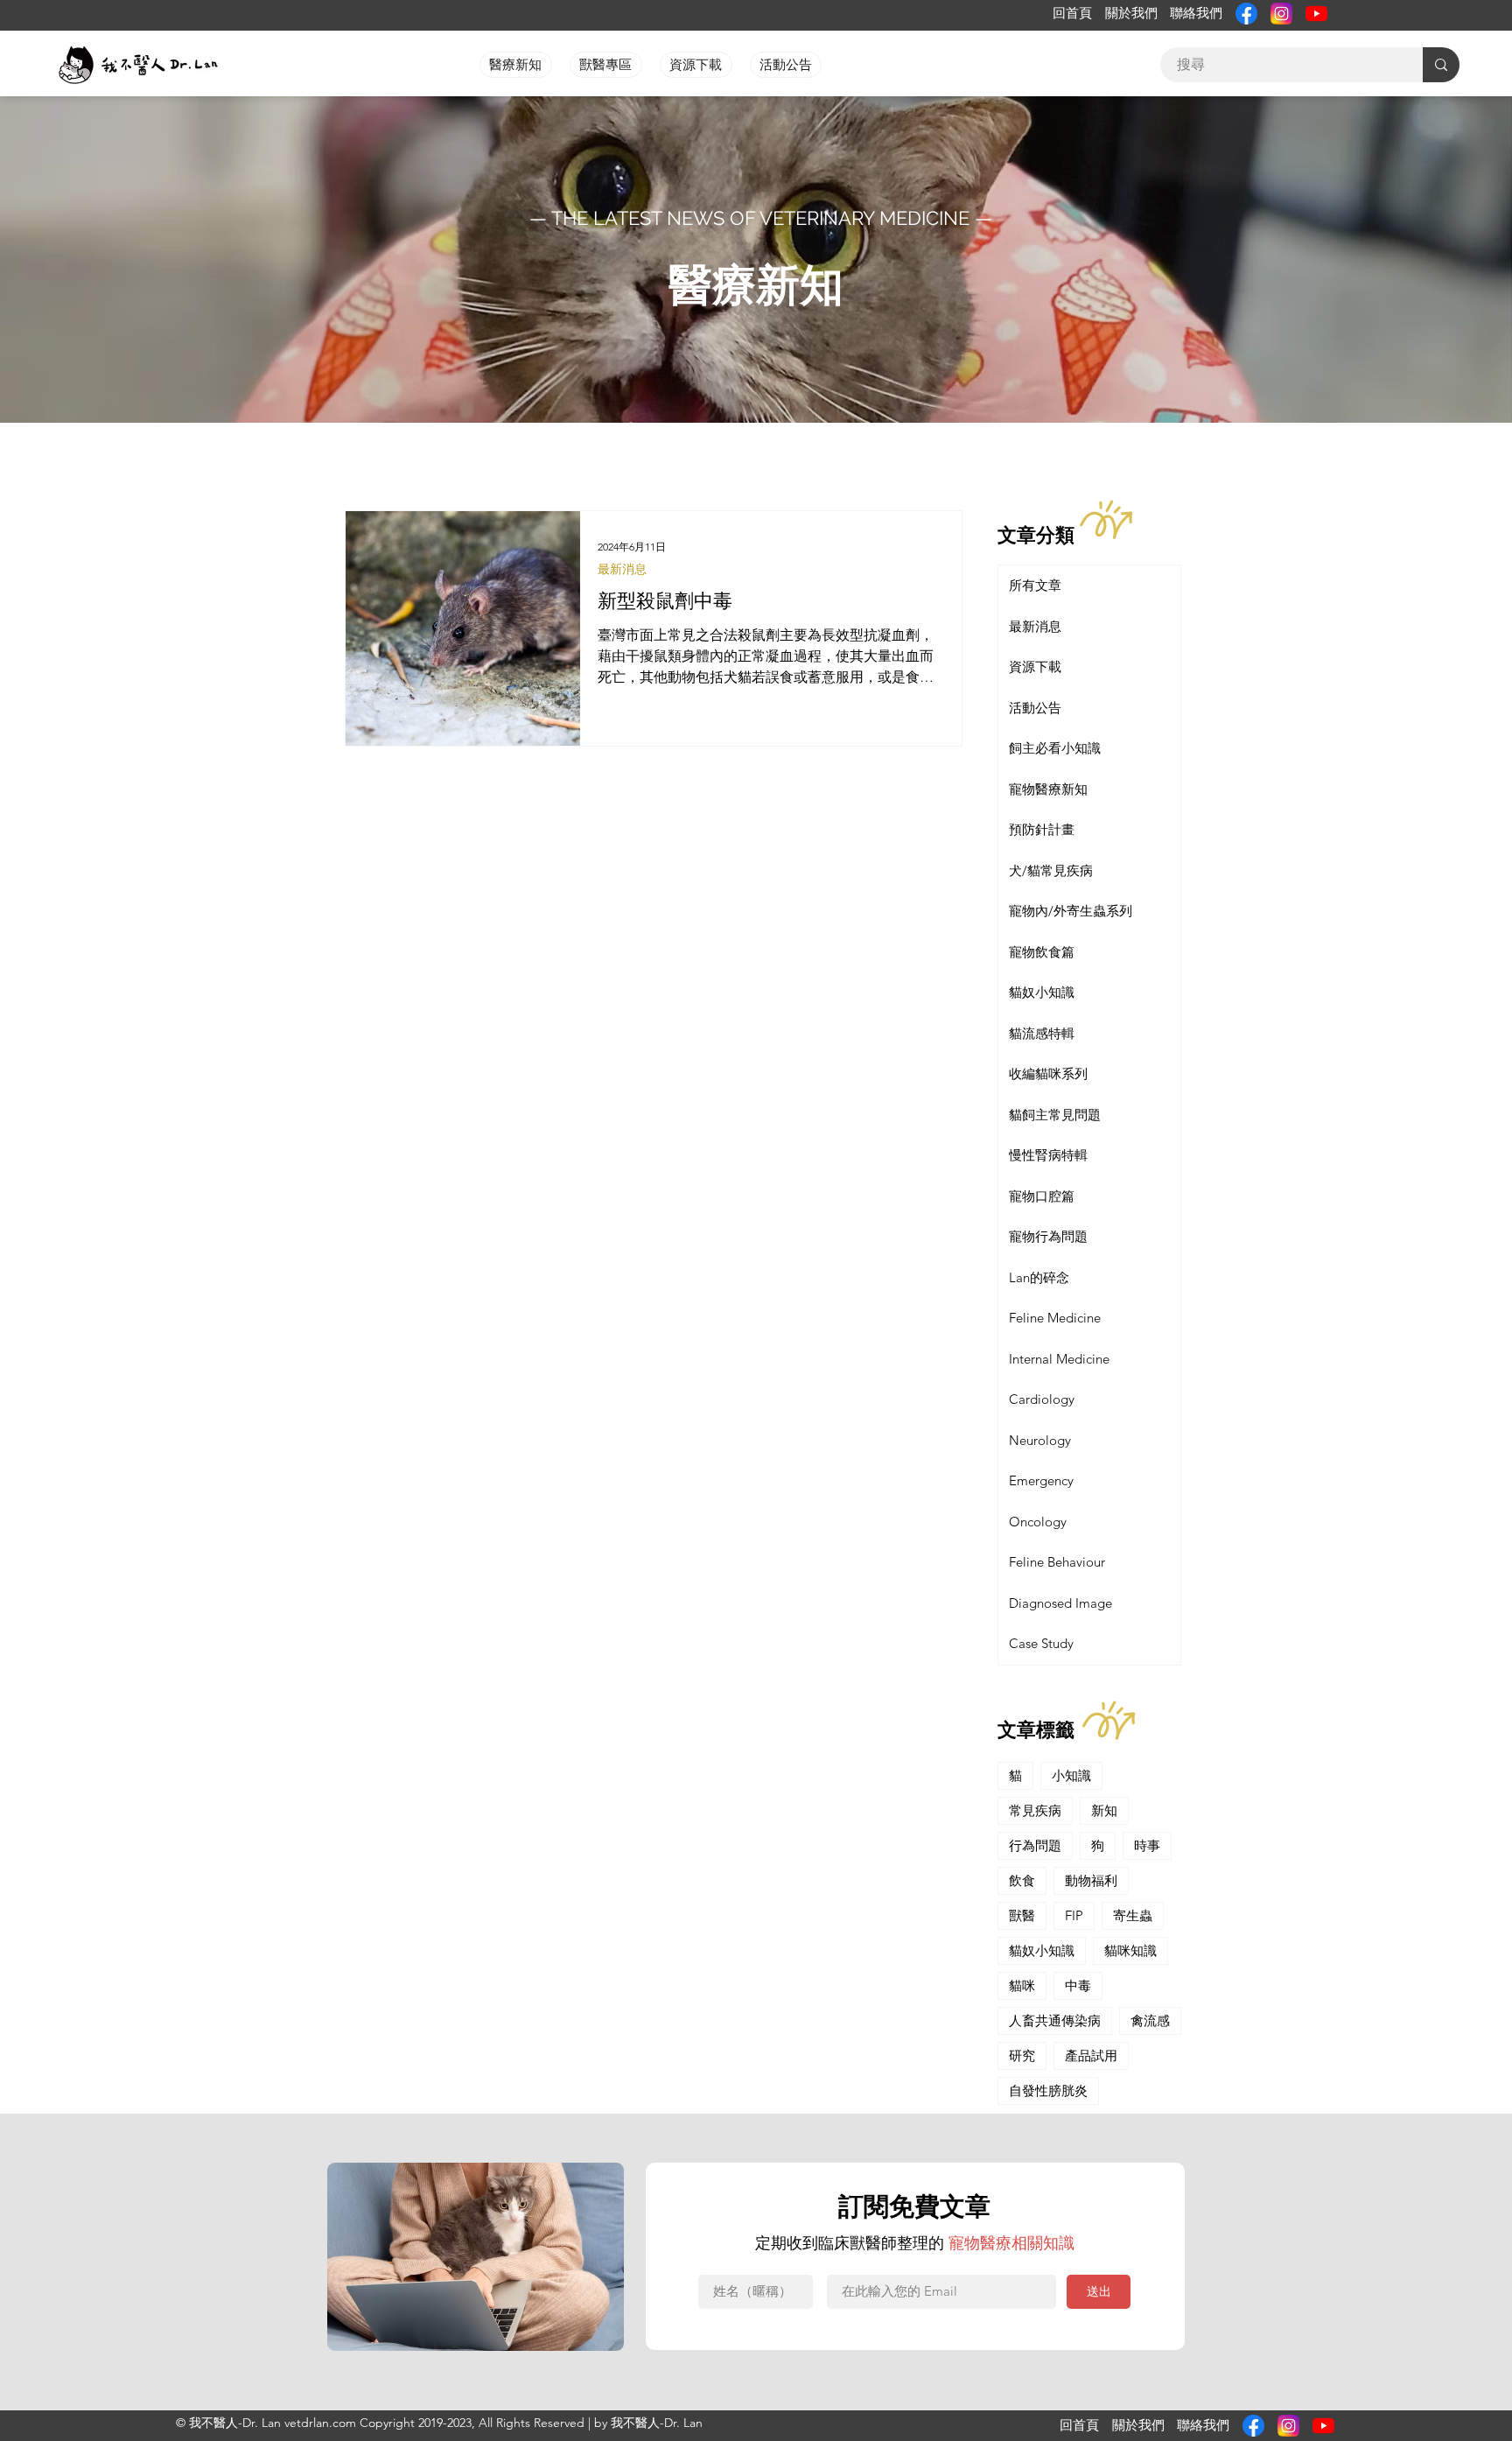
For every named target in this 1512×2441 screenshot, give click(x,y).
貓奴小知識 (1042, 1950)
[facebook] (1246, 14)
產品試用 (1091, 2055)
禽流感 (1150, 2020)
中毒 (1078, 1985)
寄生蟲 (1133, 1915)
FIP (1074, 1915)
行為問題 (1035, 1845)
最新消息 (622, 569)
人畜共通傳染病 (1055, 2020)
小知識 (1071, 1775)
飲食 (1022, 1880)
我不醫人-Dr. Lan (657, 2423)
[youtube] (1316, 14)
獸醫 (1022, 1915)
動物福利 (1091, 1880)
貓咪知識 (1130, 1950)
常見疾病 (1035, 1810)
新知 (1104, 1810)
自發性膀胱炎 (1048, 2090)
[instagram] (1281, 14)
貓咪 (1022, 1985)
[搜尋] (1441, 65)
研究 (1022, 2055)
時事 (1147, 1845)
